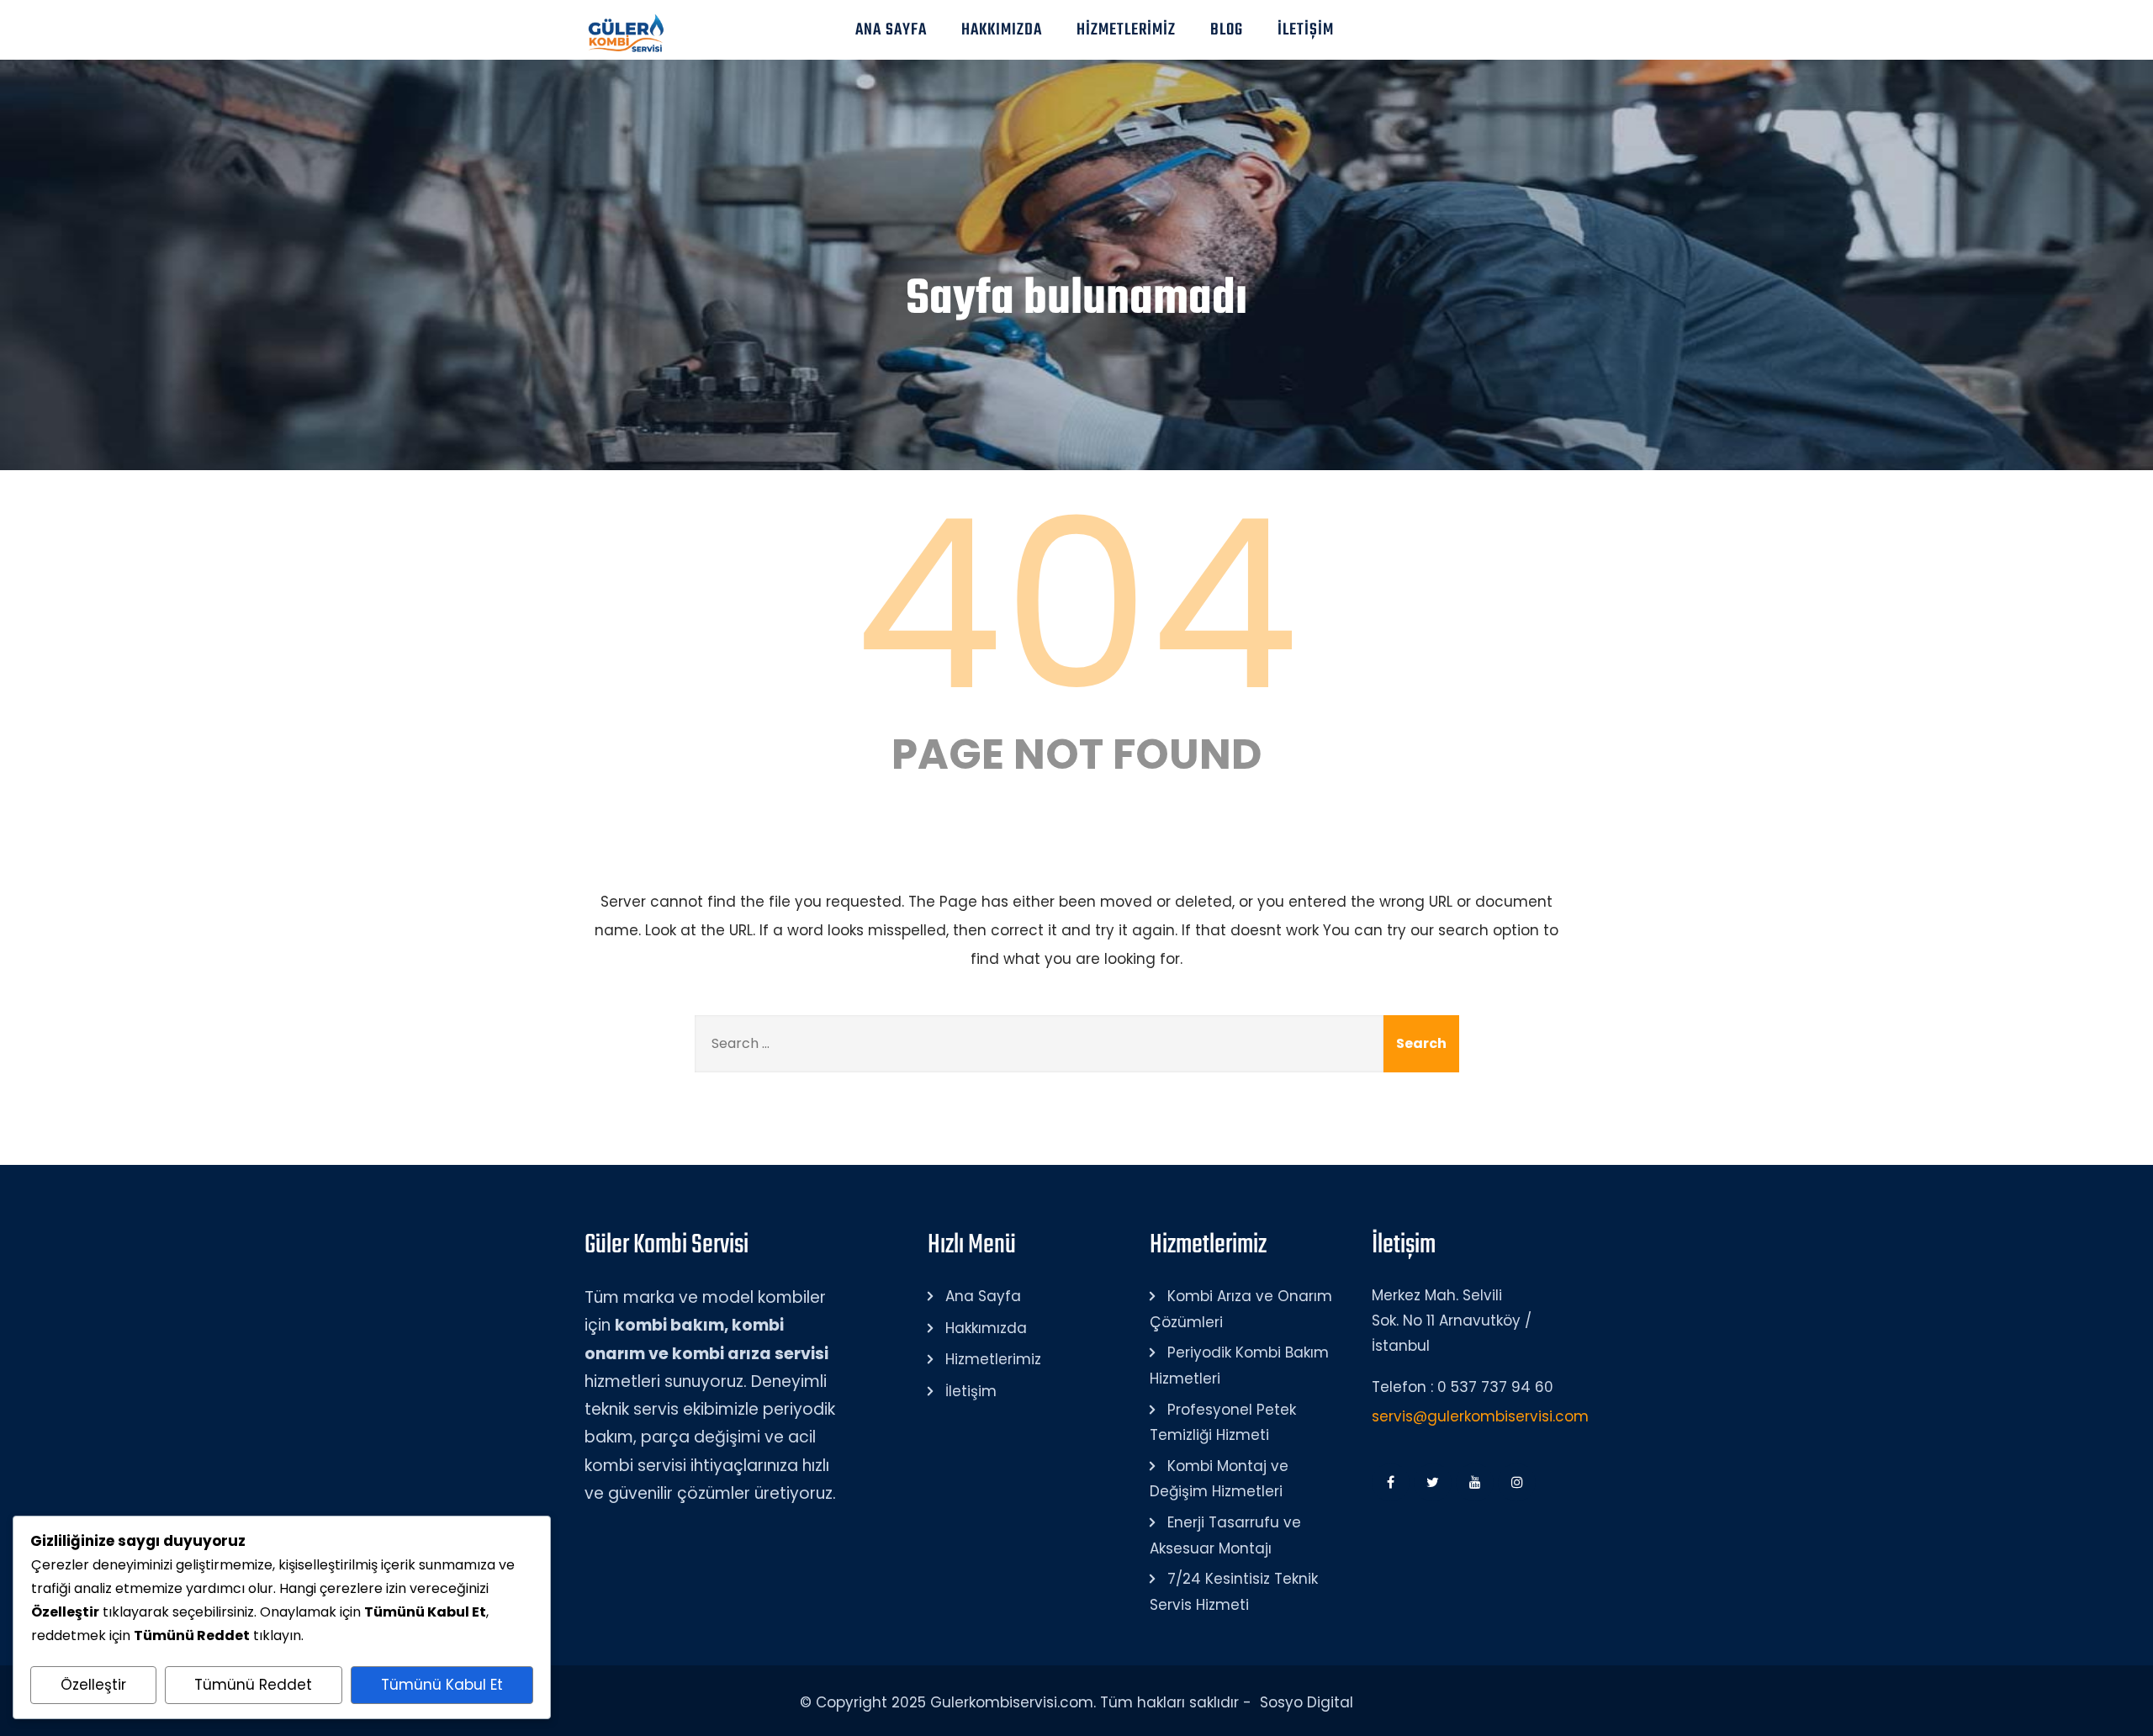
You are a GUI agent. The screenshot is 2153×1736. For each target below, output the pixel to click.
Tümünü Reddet (253, 1685)
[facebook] (1391, 1482)
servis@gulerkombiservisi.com (1480, 1416)
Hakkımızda (1002, 30)
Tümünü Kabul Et (442, 1685)
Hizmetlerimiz (1126, 30)
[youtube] (1475, 1482)
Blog (1227, 30)
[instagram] (1517, 1482)
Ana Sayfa (891, 30)
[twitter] (1433, 1482)
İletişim (1306, 30)
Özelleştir (93, 1685)
